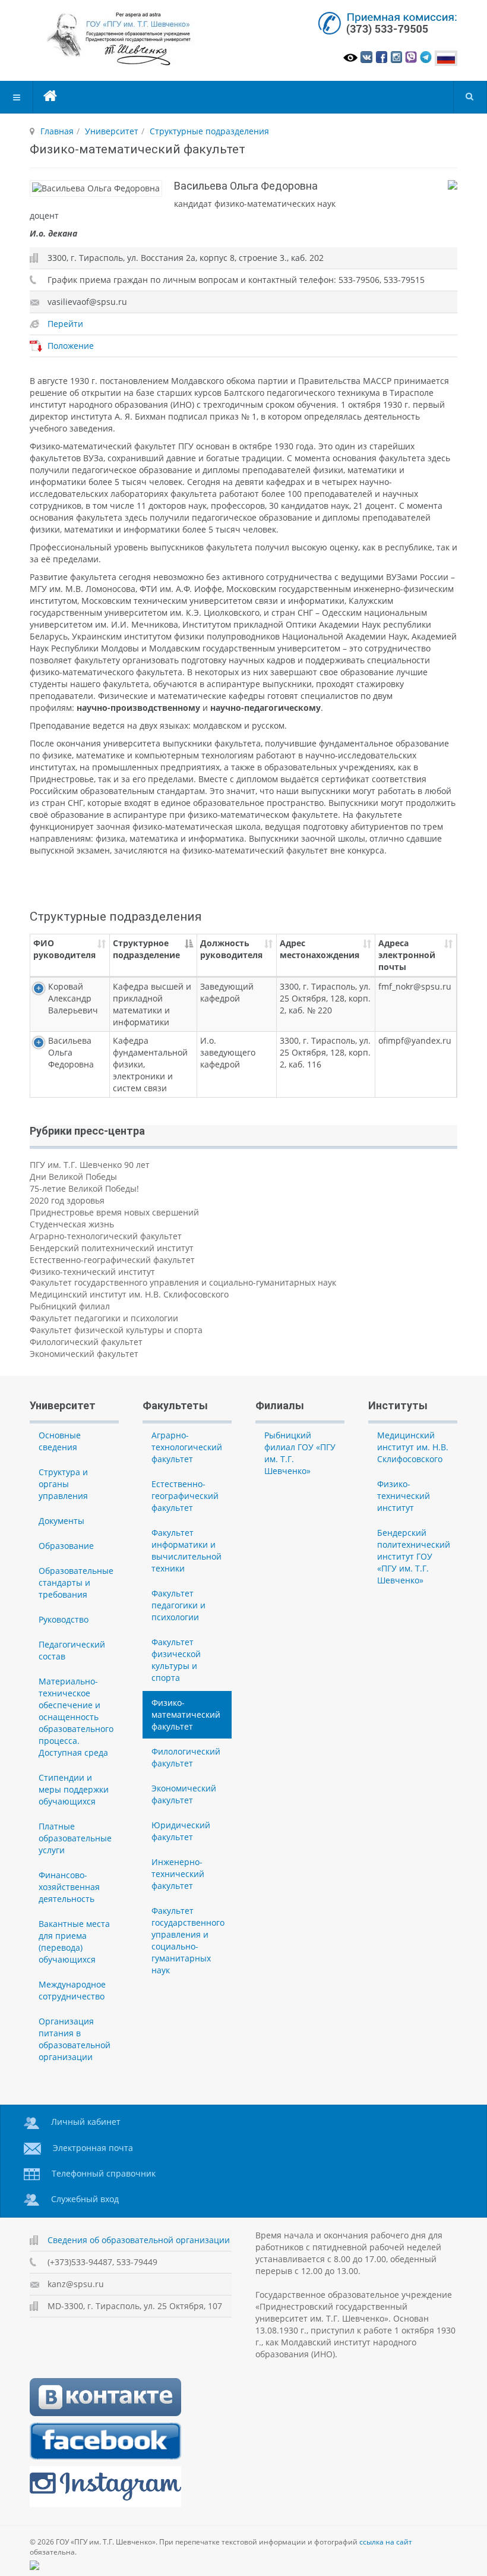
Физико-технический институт (92, 1272)
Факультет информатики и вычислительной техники (186, 1550)
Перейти (65, 324)
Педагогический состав (72, 1650)
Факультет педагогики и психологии (104, 1318)
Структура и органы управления (63, 1484)
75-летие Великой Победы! (84, 1188)
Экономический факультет (84, 1354)
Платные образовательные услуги (75, 1838)
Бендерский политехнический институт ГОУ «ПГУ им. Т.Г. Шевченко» (414, 1556)
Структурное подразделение (146, 949)
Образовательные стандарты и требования (76, 1583)
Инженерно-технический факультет (178, 1874)
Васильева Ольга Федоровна (71, 1052)
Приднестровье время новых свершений (114, 1212)
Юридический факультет (181, 1831)
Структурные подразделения (209, 131)
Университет (112, 131)
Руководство (64, 1619)
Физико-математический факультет (186, 1714)
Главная (57, 131)
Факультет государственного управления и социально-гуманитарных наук (183, 1282)
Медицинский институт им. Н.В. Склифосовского (129, 1294)
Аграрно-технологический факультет (106, 1236)
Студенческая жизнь (72, 1224)
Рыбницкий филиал (70, 1306)
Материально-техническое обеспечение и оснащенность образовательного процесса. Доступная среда (76, 1717)
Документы (61, 1521)
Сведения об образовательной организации (139, 2240)
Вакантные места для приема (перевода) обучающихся (74, 1942)
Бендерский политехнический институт (112, 1248)
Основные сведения (60, 1441)
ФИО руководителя (64, 949)
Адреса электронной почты (407, 955)
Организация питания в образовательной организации (75, 2039)
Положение (71, 346)
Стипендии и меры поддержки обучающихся (74, 1789)
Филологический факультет (86, 1342)
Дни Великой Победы (73, 1177)
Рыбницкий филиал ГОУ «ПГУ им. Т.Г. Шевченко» (300, 1453)
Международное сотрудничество (72, 1990)
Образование (66, 1546)
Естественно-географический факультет (112, 1260)
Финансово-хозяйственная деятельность (69, 1887)
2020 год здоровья (67, 1200)
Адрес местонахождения (320, 949)
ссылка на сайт (386, 2542)
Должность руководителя (231, 949)
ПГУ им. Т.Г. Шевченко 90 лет (90, 1165)
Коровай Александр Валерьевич (73, 998)
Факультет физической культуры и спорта (116, 1330)
